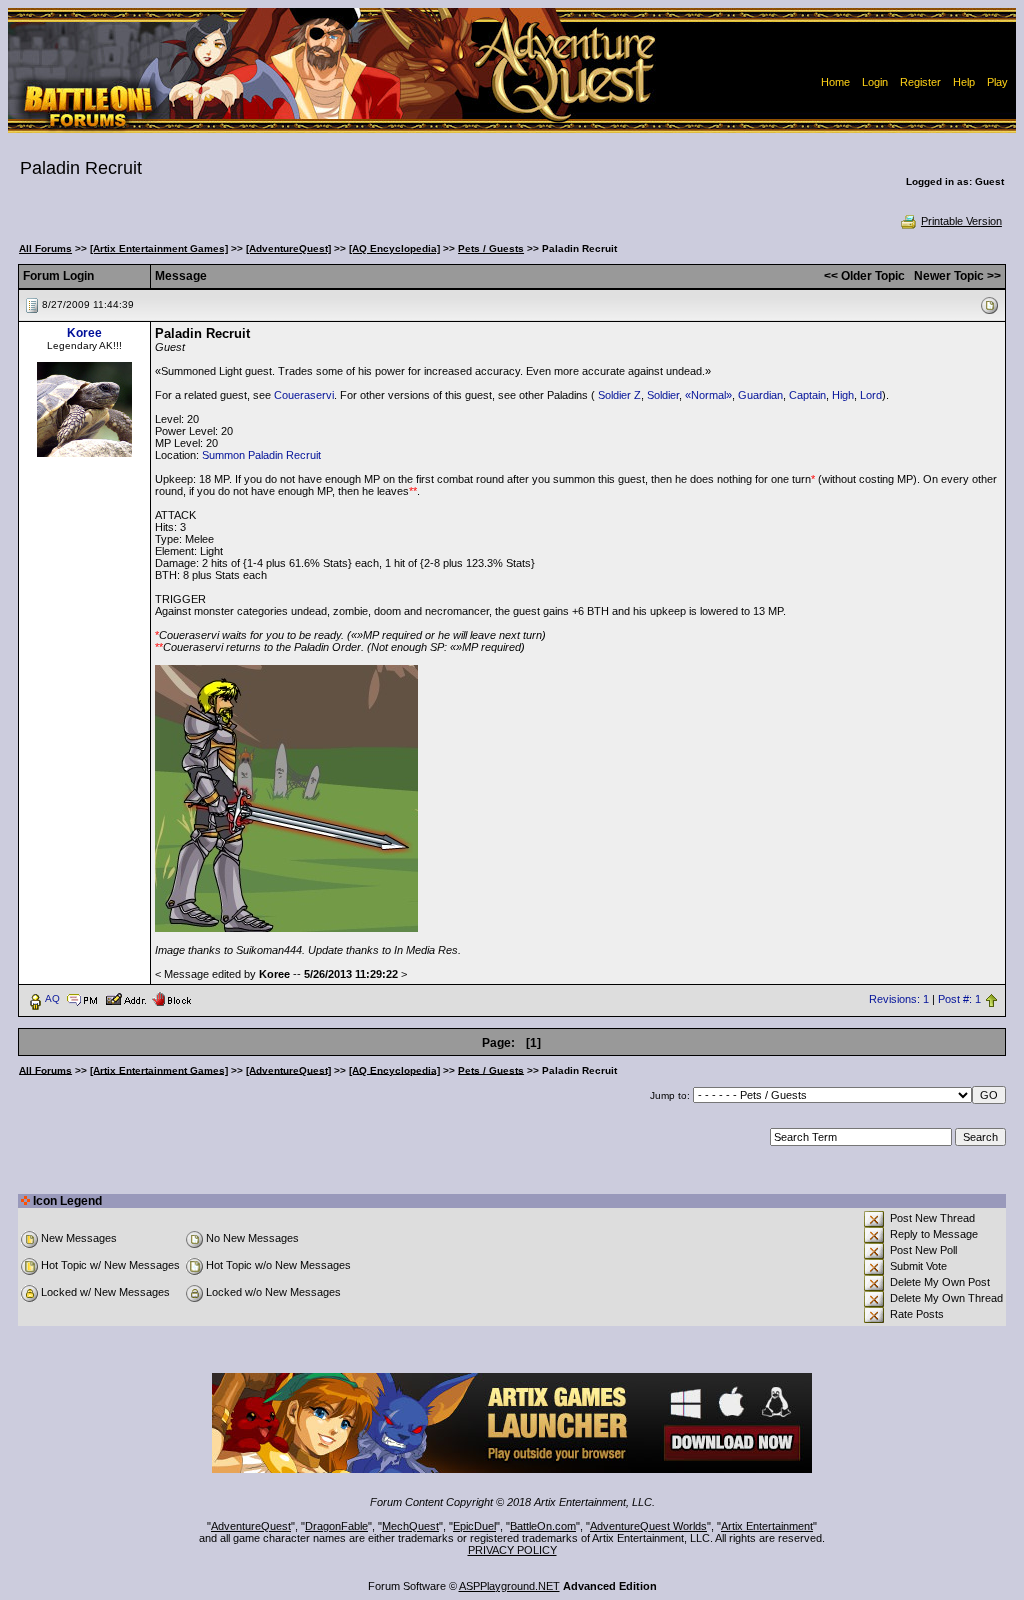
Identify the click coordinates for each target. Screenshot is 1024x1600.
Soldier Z (619, 395)
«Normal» (708, 395)
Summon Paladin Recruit (261, 455)
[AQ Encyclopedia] (394, 248)
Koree (84, 333)
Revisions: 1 (899, 999)
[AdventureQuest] (288, 248)
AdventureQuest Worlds (648, 1526)
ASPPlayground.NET (509, 1586)
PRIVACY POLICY (512, 1550)
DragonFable (336, 1526)
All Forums (45, 248)
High (843, 395)
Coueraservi (304, 395)
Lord (871, 395)
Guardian (760, 395)
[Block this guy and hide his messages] (171, 998)
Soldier (663, 395)
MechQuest (410, 1526)
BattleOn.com (543, 1526)
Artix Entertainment (767, 1526)
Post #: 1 (959, 999)
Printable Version (961, 221)
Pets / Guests (491, 248)
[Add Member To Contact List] (125, 998)
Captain (807, 395)
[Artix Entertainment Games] (159, 248)
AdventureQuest (251, 1526)
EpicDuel (474, 1526)
